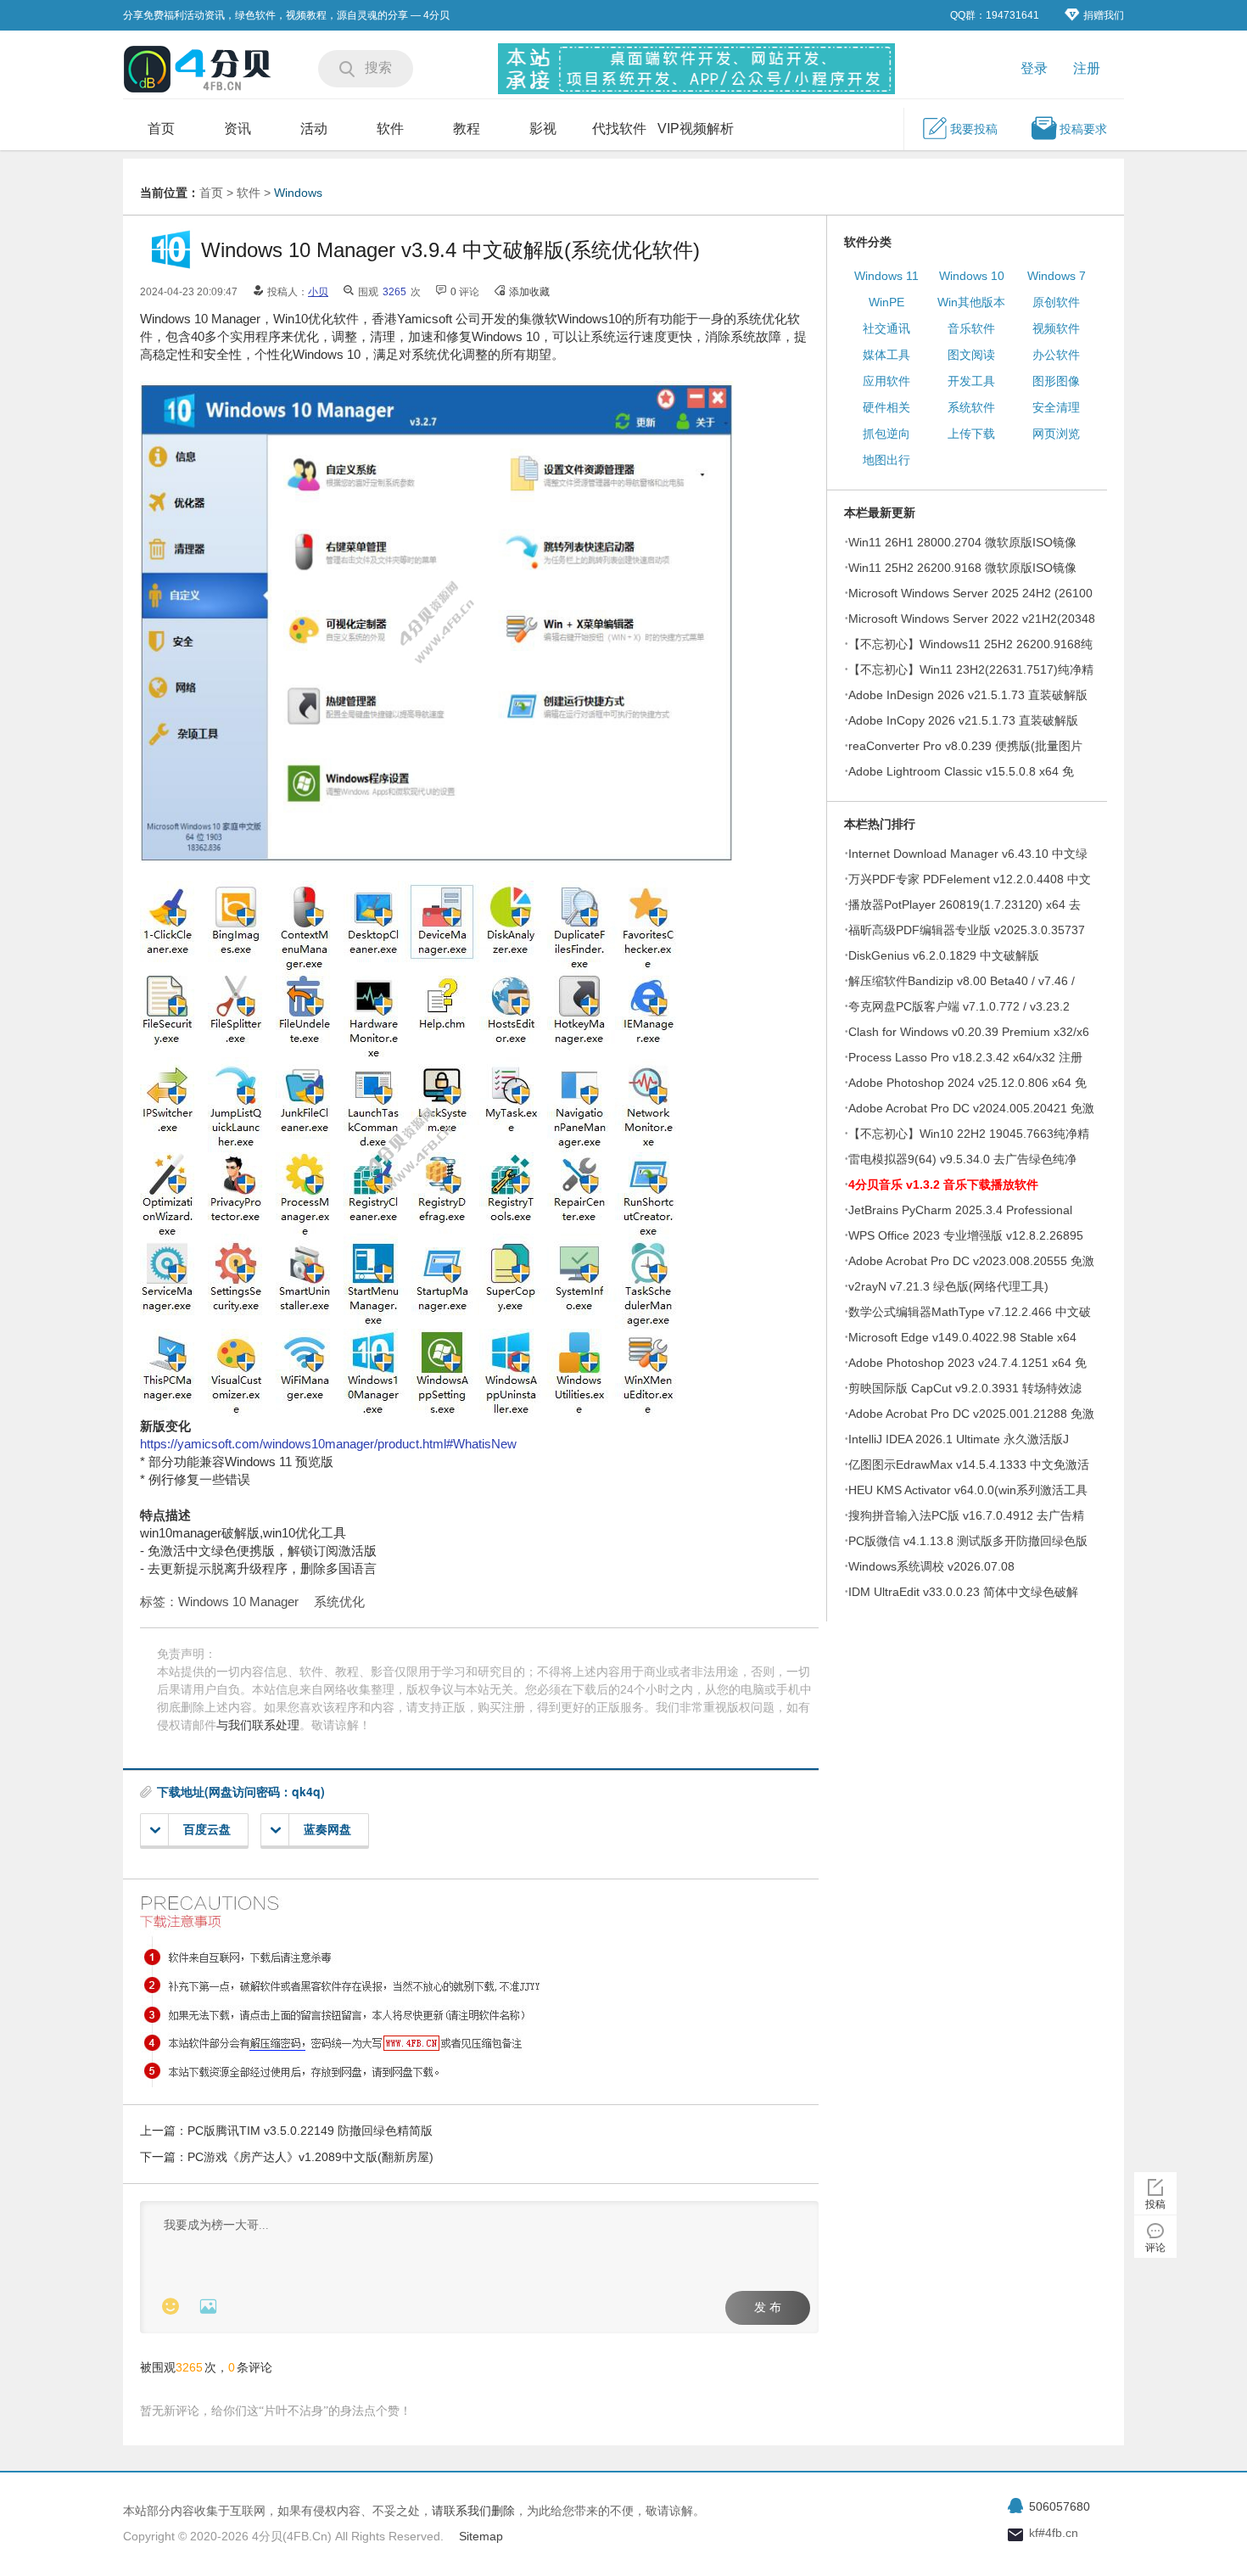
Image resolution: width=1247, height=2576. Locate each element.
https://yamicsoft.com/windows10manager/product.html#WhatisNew (328, 1444)
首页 (161, 129)
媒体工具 (886, 355)
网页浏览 (1056, 434)
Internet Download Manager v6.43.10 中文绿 (968, 854)
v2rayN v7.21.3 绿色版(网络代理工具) (948, 1286)
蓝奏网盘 (327, 1829)
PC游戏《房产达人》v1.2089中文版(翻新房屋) (310, 2157)
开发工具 (971, 381)
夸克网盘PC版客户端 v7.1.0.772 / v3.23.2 (959, 1006)
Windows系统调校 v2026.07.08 (931, 1566)
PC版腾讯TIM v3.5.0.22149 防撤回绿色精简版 (310, 2131)
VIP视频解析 (696, 129)
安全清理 (1056, 407)
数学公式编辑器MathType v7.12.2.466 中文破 (970, 1312)
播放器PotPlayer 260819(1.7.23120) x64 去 (965, 904)
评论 (1155, 2248)
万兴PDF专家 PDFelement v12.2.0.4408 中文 (970, 879)
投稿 (1155, 2204)
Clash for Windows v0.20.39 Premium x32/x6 (969, 1032)
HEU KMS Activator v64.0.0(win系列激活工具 (968, 1490)
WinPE (886, 302)
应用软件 (886, 381)
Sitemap (481, 2536)
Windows (298, 193)
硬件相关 (886, 407)
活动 (314, 129)
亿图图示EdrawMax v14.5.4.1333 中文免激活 (969, 1464)
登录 (1034, 68)
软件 (390, 129)
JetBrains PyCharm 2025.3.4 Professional (960, 1210)
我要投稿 (974, 129)
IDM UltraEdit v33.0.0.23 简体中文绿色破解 (963, 1592)
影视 (543, 129)
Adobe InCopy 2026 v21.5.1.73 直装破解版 (963, 720)
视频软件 (1056, 328)
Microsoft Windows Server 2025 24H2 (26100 (970, 593)
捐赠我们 (1104, 15)
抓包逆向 (886, 434)
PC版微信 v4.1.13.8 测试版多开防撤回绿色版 (968, 1541)
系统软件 (971, 407)
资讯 (238, 129)
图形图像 (1056, 381)
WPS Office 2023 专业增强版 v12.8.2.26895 (966, 1235)
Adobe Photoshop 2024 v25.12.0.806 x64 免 (967, 1083)
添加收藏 (529, 292)
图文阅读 (971, 355)
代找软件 (619, 129)
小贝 (318, 292)
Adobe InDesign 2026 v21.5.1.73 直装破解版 (968, 695)
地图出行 (886, 460)
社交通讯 (886, 328)
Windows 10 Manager (238, 1602)
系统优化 (339, 1602)
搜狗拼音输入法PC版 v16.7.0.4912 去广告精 (966, 1515)
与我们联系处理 (258, 1725)
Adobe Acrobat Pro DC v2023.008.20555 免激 (971, 1261)
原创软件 (1056, 302)
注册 (1087, 68)
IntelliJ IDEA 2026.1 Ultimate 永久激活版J (959, 1439)
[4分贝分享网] (199, 71)
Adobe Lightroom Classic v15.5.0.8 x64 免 (961, 771)
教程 (467, 129)
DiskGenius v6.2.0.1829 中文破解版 (944, 955)
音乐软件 (971, 328)
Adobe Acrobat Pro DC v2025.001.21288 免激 (971, 1414)
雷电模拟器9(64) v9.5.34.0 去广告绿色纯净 (962, 1159)
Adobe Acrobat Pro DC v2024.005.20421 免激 (971, 1108)
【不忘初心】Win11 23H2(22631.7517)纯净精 (971, 669)
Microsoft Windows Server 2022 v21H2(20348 (972, 619)
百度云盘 (207, 1829)
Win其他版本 (971, 302)
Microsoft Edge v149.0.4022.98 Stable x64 (962, 1337)
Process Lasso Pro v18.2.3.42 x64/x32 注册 (965, 1057)
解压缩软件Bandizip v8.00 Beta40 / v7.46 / (962, 981)
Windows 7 (1057, 276)
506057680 (1060, 2506)
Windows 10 (972, 276)
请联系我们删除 (473, 2511)
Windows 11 (886, 276)
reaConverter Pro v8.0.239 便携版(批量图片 (965, 746)
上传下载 (971, 434)
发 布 (768, 2307)
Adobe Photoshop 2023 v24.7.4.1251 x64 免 (967, 1363)
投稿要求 (1083, 129)
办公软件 (1056, 355)
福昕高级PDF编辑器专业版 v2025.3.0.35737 (967, 930)
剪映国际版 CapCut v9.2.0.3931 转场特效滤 (965, 1388)
